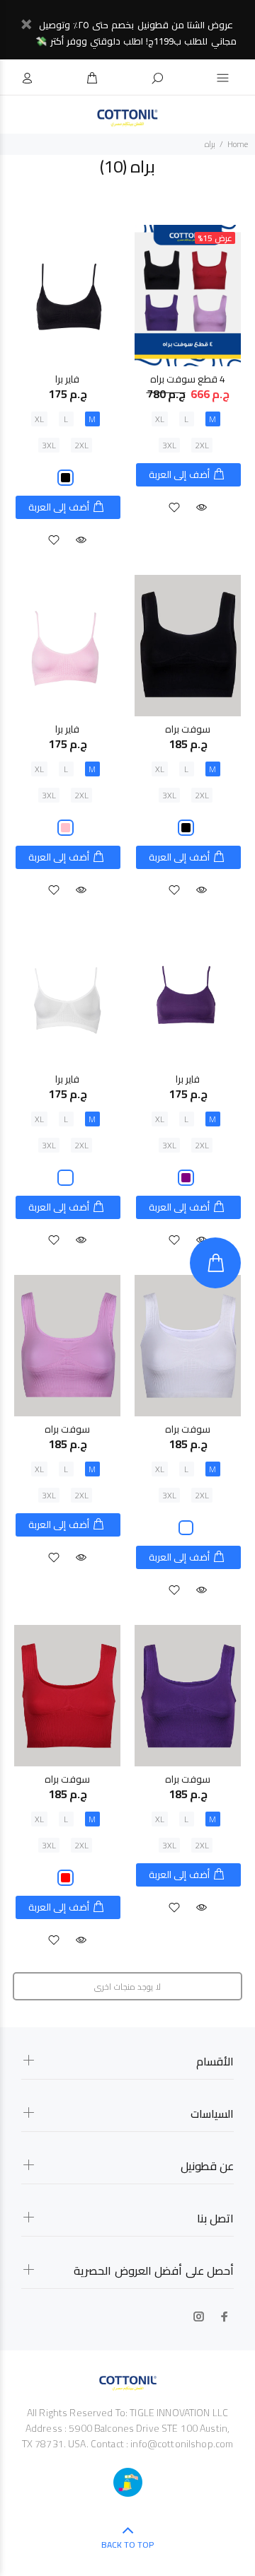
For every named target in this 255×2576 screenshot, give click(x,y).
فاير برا (67, 379)
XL (160, 419)
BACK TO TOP (127, 2545)
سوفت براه (188, 729)
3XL (169, 445)
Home (238, 144)
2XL (202, 445)
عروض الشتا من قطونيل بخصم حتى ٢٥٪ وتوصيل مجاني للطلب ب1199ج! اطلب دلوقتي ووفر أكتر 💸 (136, 33)
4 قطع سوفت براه (188, 379)
